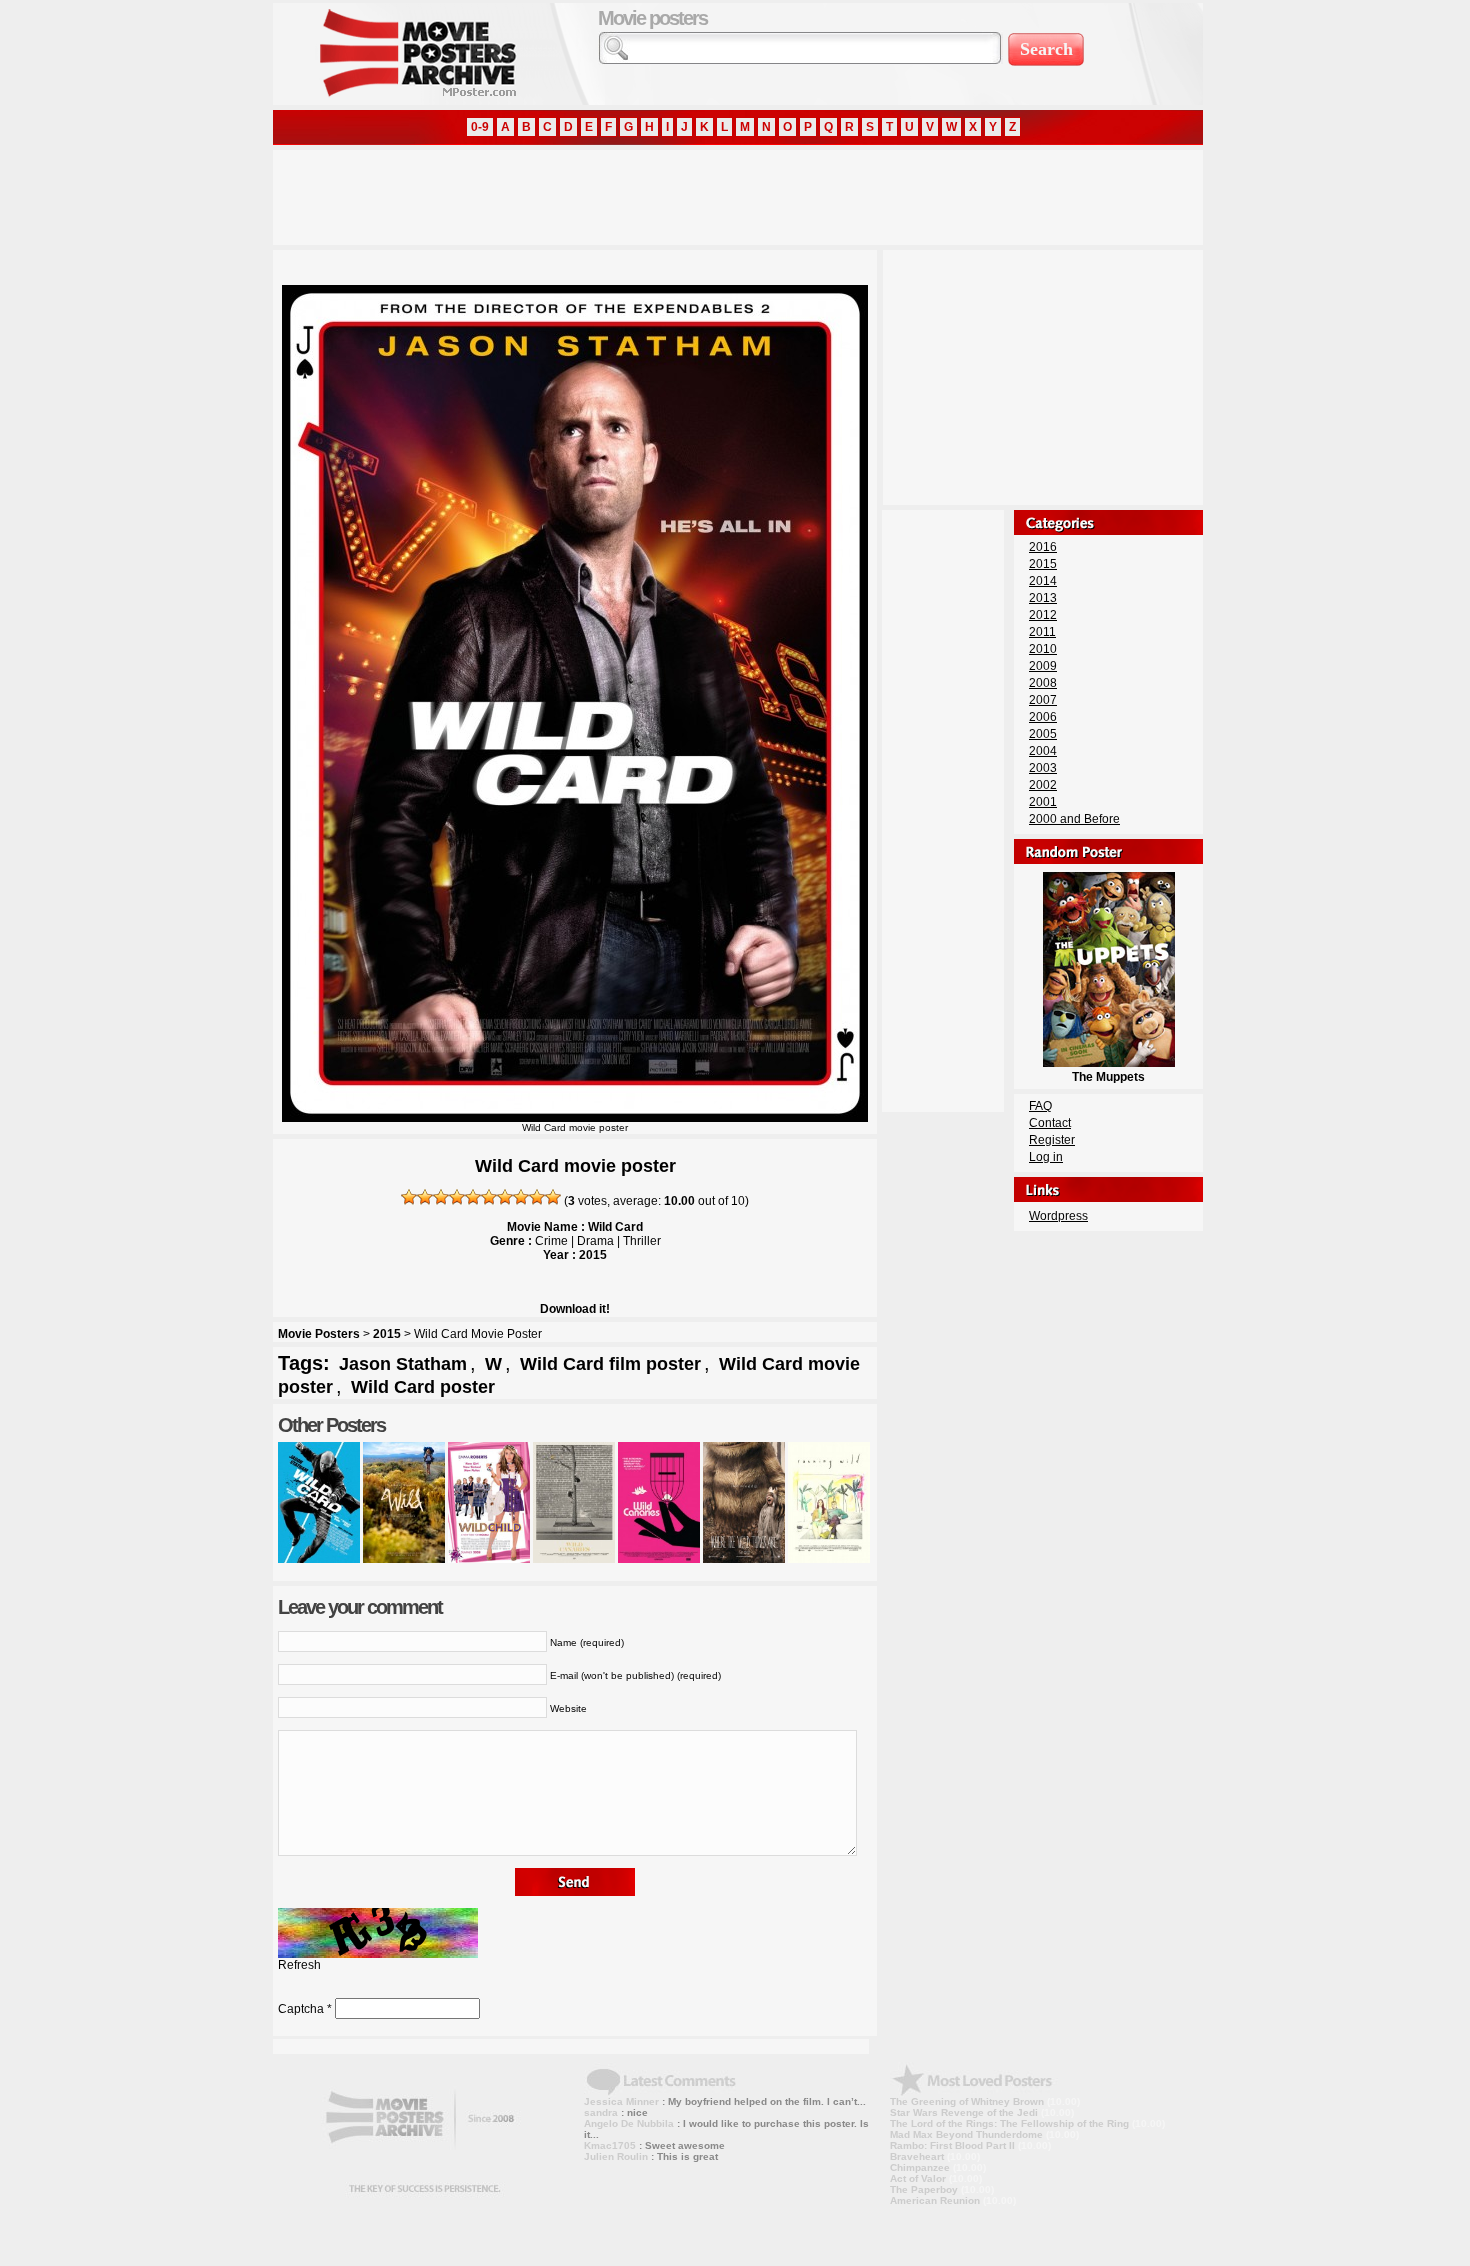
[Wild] (404, 1559)
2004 (1043, 751)
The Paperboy (924, 2189)
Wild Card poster (423, 1387)
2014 (1043, 581)
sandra (601, 2112)
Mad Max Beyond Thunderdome (966, 2134)
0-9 (480, 127)
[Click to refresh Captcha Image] (378, 1933)
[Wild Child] (489, 1559)
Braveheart (917, 2156)
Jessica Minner (621, 2101)
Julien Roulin (616, 2156)
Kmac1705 (610, 2145)
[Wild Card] (319, 1559)
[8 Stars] (521, 1197)
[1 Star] (409, 1197)
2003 (1043, 768)
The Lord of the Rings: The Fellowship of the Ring (1009, 2123)
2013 (1043, 598)
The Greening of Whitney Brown (967, 2101)
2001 (1043, 802)
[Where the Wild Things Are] (744, 1559)
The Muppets (1108, 1077)
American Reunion (935, 2200)
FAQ (1040, 1106)
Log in (1046, 1157)
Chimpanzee (920, 2167)
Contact (1050, 1123)
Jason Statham (403, 1364)
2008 (1043, 683)
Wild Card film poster (610, 1364)
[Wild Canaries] (574, 1559)
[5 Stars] (473, 1197)
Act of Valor (918, 2178)
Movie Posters (319, 1334)
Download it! (575, 1309)
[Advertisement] (637, 195)
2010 (1043, 649)
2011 (1042, 632)
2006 (1043, 717)
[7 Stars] (505, 1197)
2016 (1043, 547)
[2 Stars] (425, 1197)
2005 (1043, 734)
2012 (1043, 615)
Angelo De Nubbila (629, 2123)
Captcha (301, 2009)
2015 (387, 1334)
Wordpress (1058, 1216)
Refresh (299, 1965)
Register (1052, 1140)
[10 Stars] (553, 1197)
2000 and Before (1074, 819)
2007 (1043, 700)
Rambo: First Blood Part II (952, 2145)
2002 (1043, 785)
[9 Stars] (537, 1197)
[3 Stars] (441, 1197)
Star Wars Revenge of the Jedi (964, 2112)
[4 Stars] (457, 1197)
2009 (1043, 666)
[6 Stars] (489, 1197)
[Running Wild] (829, 1559)
